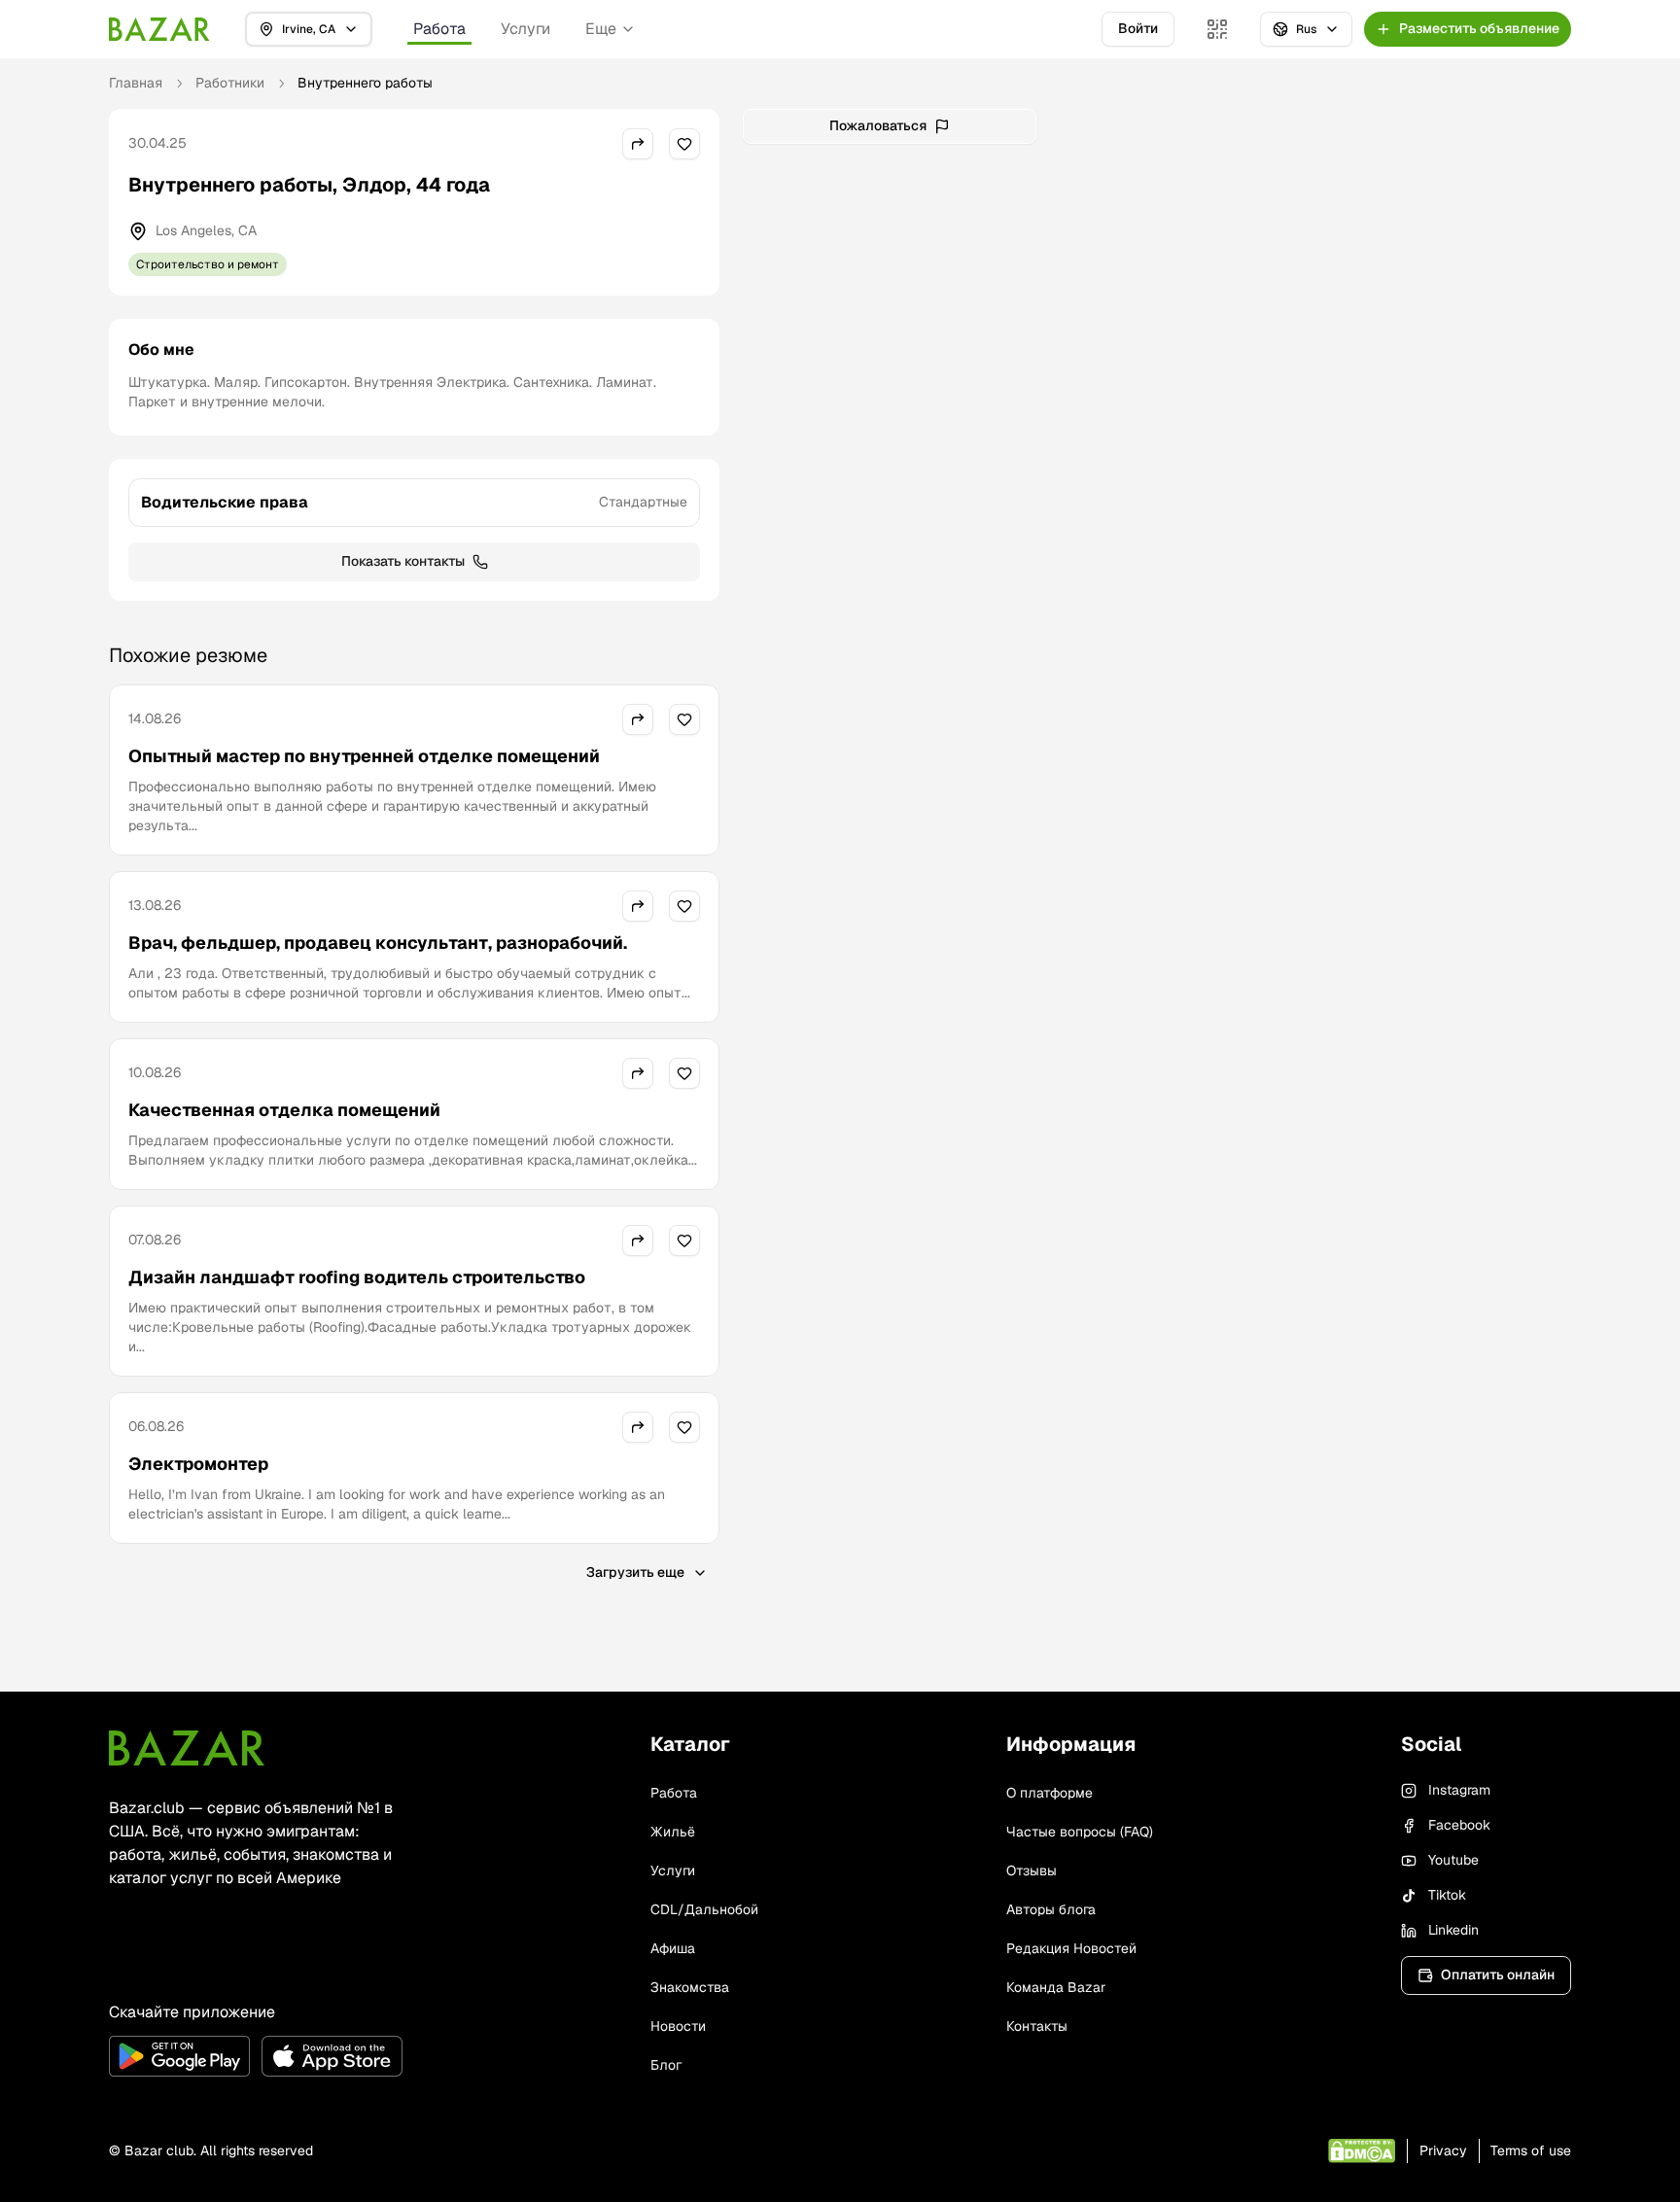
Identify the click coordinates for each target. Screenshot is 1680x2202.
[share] (638, 144)
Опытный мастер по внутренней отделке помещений (364, 756)
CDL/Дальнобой (704, 1909)
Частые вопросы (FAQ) (1080, 1832)
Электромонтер (198, 1464)
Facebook (1459, 1825)
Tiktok (1447, 1895)
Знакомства (690, 1987)
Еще (601, 29)
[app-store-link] (332, 2056)
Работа (439, 29)
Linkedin (1453, 1930)
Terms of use (1531, 2150)
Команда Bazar (1056, 1987)
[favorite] (684, 144)
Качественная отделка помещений (284, 1110)
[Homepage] (159, 29)
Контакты (1037, 2026)
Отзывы (1032, 1870)
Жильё (673, 1832)
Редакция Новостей (1071, 1948)
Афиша (673, 1948)
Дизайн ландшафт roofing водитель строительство (357, 1277)
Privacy (1443, 2150)
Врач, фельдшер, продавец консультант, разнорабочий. (378, 943)
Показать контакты (403, 561)
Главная (136, 83)
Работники (230, 83)
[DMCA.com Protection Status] (1362, 2151)
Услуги (525, 29)
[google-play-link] (179, 2056)
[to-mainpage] (187, 1748)
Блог (666, 2065)
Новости (678, 2026)
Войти (1138, 28)
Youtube (1453, 1860)
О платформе (1050, 1793)
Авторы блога (1051, 1909)
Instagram (1459, 1790)
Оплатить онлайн (1498, 1975)
